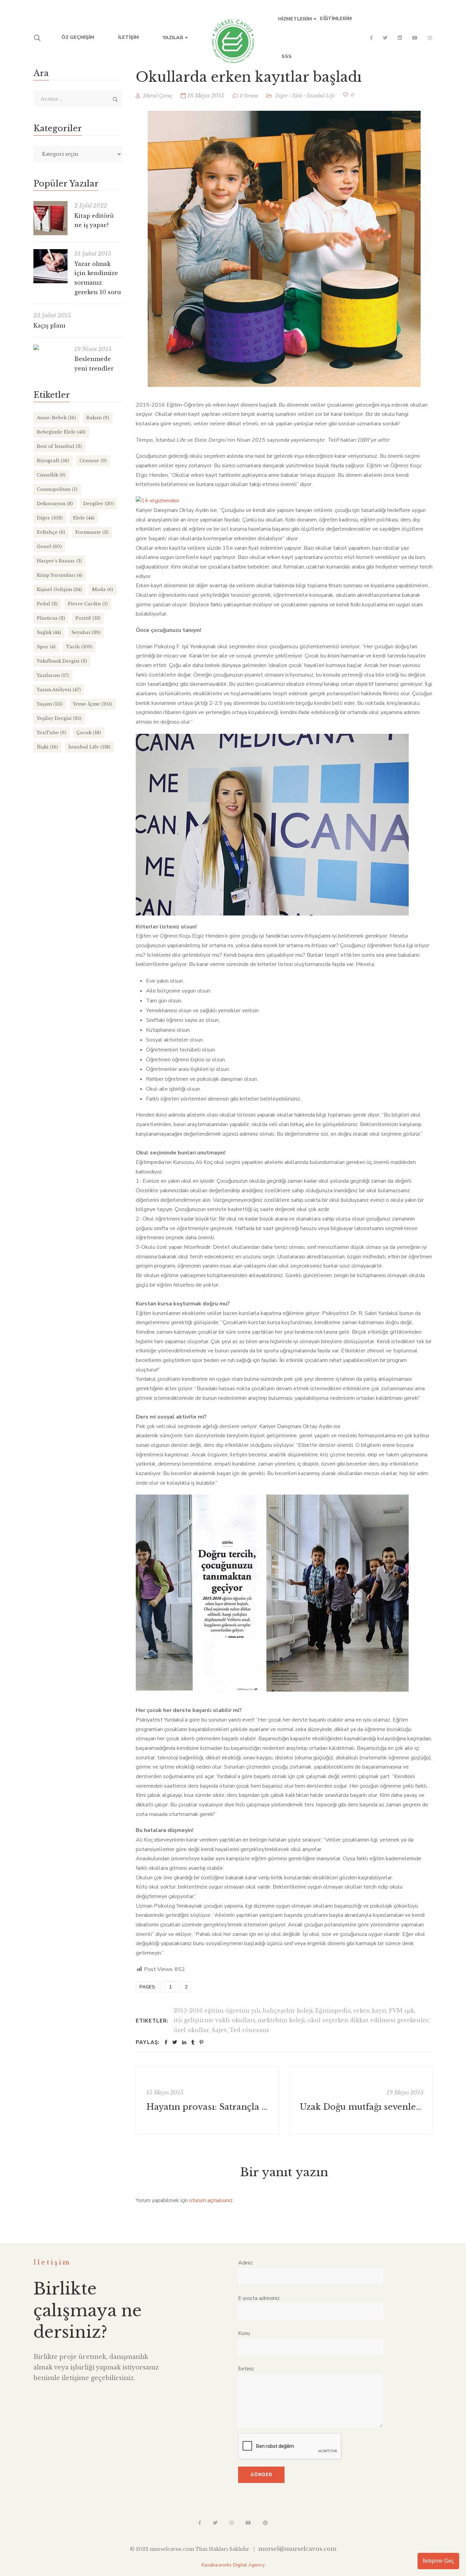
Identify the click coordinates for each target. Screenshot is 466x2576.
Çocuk (89, 733)
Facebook (371, 38)
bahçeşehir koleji (288, 2011)
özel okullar (191, 2030)
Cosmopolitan (57, 489)
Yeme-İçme (93, 704)
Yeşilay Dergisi (59, 718)
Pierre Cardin (88, 604)
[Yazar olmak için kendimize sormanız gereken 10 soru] (50, 266)
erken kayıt (370, 2011)
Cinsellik (51, 475)
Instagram (430, 38)
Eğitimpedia (333, 2011)
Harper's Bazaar (59, 561)
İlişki (47, 747)
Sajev (219, 2030)
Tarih (79, 647)
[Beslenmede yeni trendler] (50, 347)
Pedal (47, 604)
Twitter (385, 38)
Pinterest (265, 2523)
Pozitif (88, 618)
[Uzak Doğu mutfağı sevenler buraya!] (361, 2101)
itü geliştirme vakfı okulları (214, 2020)
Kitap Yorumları (60, 575)
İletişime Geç (438, 2561)
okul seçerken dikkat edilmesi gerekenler (368, 2020)
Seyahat (86, 632)
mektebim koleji (281, 2020)
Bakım (98, 418)
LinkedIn (400, 38)
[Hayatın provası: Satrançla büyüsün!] (207, 2101)
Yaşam (50, 704)
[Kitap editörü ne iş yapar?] (50, 218)
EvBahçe (51, 532)
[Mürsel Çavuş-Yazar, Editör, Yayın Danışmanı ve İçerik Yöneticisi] (233, 38)
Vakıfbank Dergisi (62, 661)
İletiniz (246, 2369)
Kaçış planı (49, 325)
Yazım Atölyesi (59, 690)
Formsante (92, 532)
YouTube (415, 38)
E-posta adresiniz (259, 2298)
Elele (297, 96)
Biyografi (53, 461)
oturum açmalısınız (211, 2200)
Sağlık (49, 632)
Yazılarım (53, 675)
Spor (46, 647)
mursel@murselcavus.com (297, 2549)
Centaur (93, 461)
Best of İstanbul (59, 446)
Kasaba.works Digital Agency (233, 2565)
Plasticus (51, 618)
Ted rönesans (249, 2030)
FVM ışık (402, 2011)
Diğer (281, 96)
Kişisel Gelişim (59, 589)
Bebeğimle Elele (61, 432)
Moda (103, 589)
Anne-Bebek (56, 418)
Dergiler (99, 504)
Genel (49, 547)
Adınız (245, 2263)
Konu (244, 2333)
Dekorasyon (55, 504)
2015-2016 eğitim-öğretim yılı (217, 2011)
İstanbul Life (321, 96)
